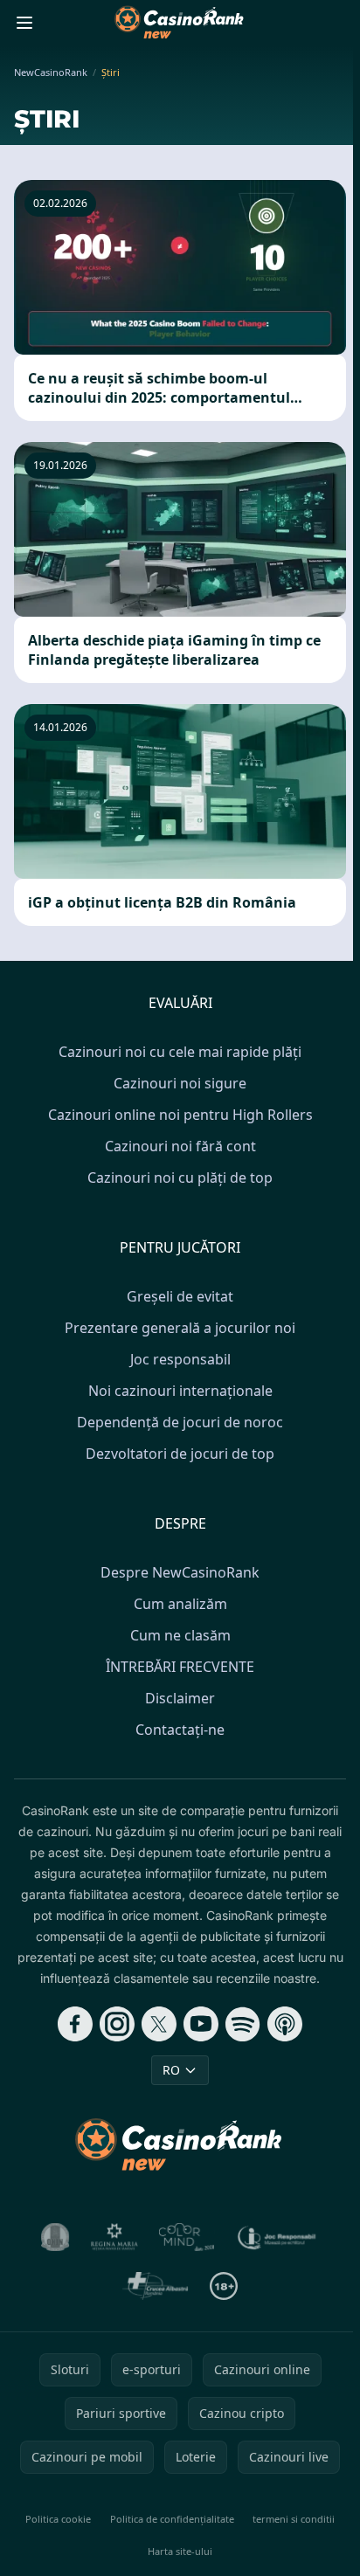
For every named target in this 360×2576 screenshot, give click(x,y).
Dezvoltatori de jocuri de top (180, 1454)
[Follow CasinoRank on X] (159, 2024)
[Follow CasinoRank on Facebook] (75, 2024)
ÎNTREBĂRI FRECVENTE (180, 1667)
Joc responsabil (180, 1359)
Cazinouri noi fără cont (180, 1146)
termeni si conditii (294, 2519)
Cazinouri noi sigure (180, 1083)
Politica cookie (58, 2519)
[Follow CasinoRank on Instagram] (117, 2024)
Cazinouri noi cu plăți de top (180, 1178)
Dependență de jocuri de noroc (180, 1422)
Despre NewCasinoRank (180, 1572)
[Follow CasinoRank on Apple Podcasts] (285, 2024)
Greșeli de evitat (180, 1296)
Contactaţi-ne (180, 1730)
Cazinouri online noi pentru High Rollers (180, 1115)
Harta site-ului (180, 2551)
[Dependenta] (155, 2286)
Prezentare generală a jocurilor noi (180, 1328)
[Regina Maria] (114, 2237)
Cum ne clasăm (180, 1635)
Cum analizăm (180, 1604)
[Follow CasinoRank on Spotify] (243, 2024)
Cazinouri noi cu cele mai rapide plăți (180, 1052)
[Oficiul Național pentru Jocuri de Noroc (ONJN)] (55, 2237)
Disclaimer (180, 1698)
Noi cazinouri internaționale (180, 1391)
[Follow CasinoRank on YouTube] (201, 2024)
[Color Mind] (187, 2237)
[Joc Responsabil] (277, 2237)
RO (171, 2070)
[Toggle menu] (24, 23)
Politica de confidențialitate (172, 2519)
